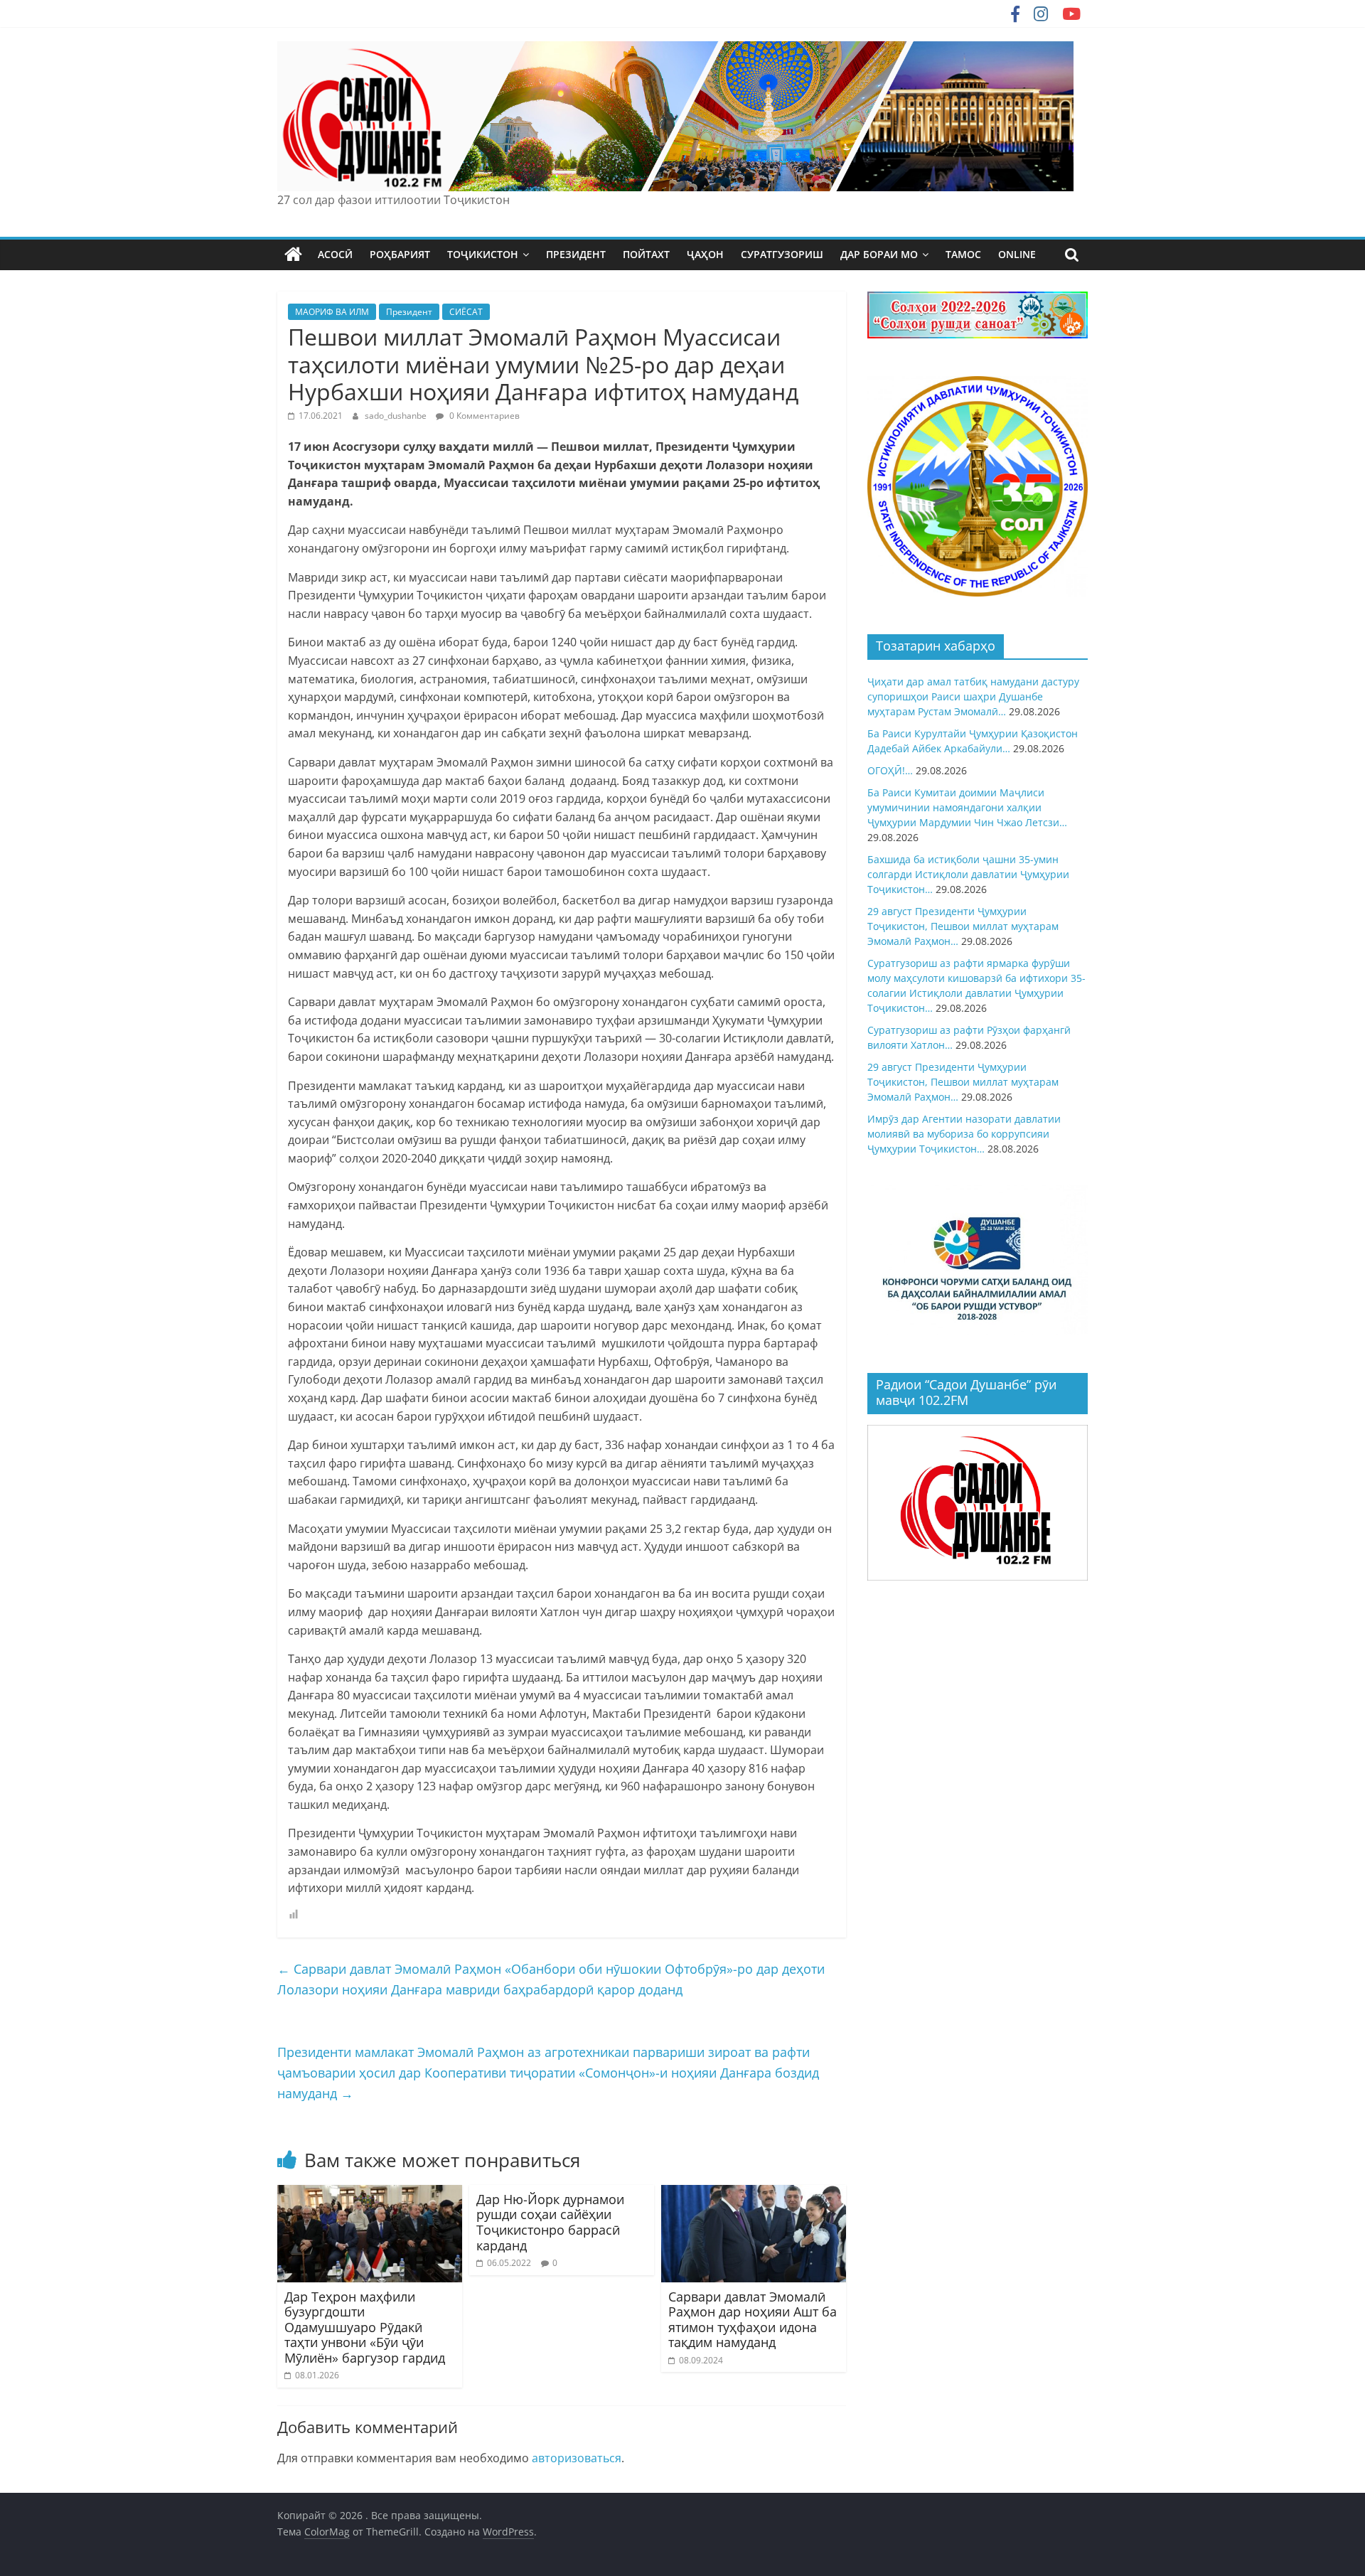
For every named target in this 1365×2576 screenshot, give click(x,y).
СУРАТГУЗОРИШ (782, 254)
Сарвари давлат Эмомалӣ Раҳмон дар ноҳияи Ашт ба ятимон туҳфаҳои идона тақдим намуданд (753, 2320)
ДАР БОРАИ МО (879, 254)
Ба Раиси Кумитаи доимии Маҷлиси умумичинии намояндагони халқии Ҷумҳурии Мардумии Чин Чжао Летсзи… (967, 807)
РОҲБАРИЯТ (400, 254)
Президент (409, 312)
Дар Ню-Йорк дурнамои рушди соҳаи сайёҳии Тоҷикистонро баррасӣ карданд (550, 2222)
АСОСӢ (335, 254)
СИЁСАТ (466, 312)
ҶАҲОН (705, 254)
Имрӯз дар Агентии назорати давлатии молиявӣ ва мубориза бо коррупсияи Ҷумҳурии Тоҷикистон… (964, 1134)
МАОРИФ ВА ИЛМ (332, 312)
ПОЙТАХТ (646, 254)
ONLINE (1017, 254)
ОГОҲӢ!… (890, 770)
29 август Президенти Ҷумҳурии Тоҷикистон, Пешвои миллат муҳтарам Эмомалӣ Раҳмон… (963, 926)
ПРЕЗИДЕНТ (576, 254)
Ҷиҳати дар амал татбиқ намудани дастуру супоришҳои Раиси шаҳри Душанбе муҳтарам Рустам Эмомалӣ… (973, 696)
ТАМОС (963, 254)
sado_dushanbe (397, 416)
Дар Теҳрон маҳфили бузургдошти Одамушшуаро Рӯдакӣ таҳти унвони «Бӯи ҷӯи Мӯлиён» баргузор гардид (365, 2327)
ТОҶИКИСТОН (483, 254)
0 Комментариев (483, 416)
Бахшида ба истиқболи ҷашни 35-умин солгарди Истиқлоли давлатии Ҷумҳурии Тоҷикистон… (968, 874)
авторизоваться (577, 2458)
